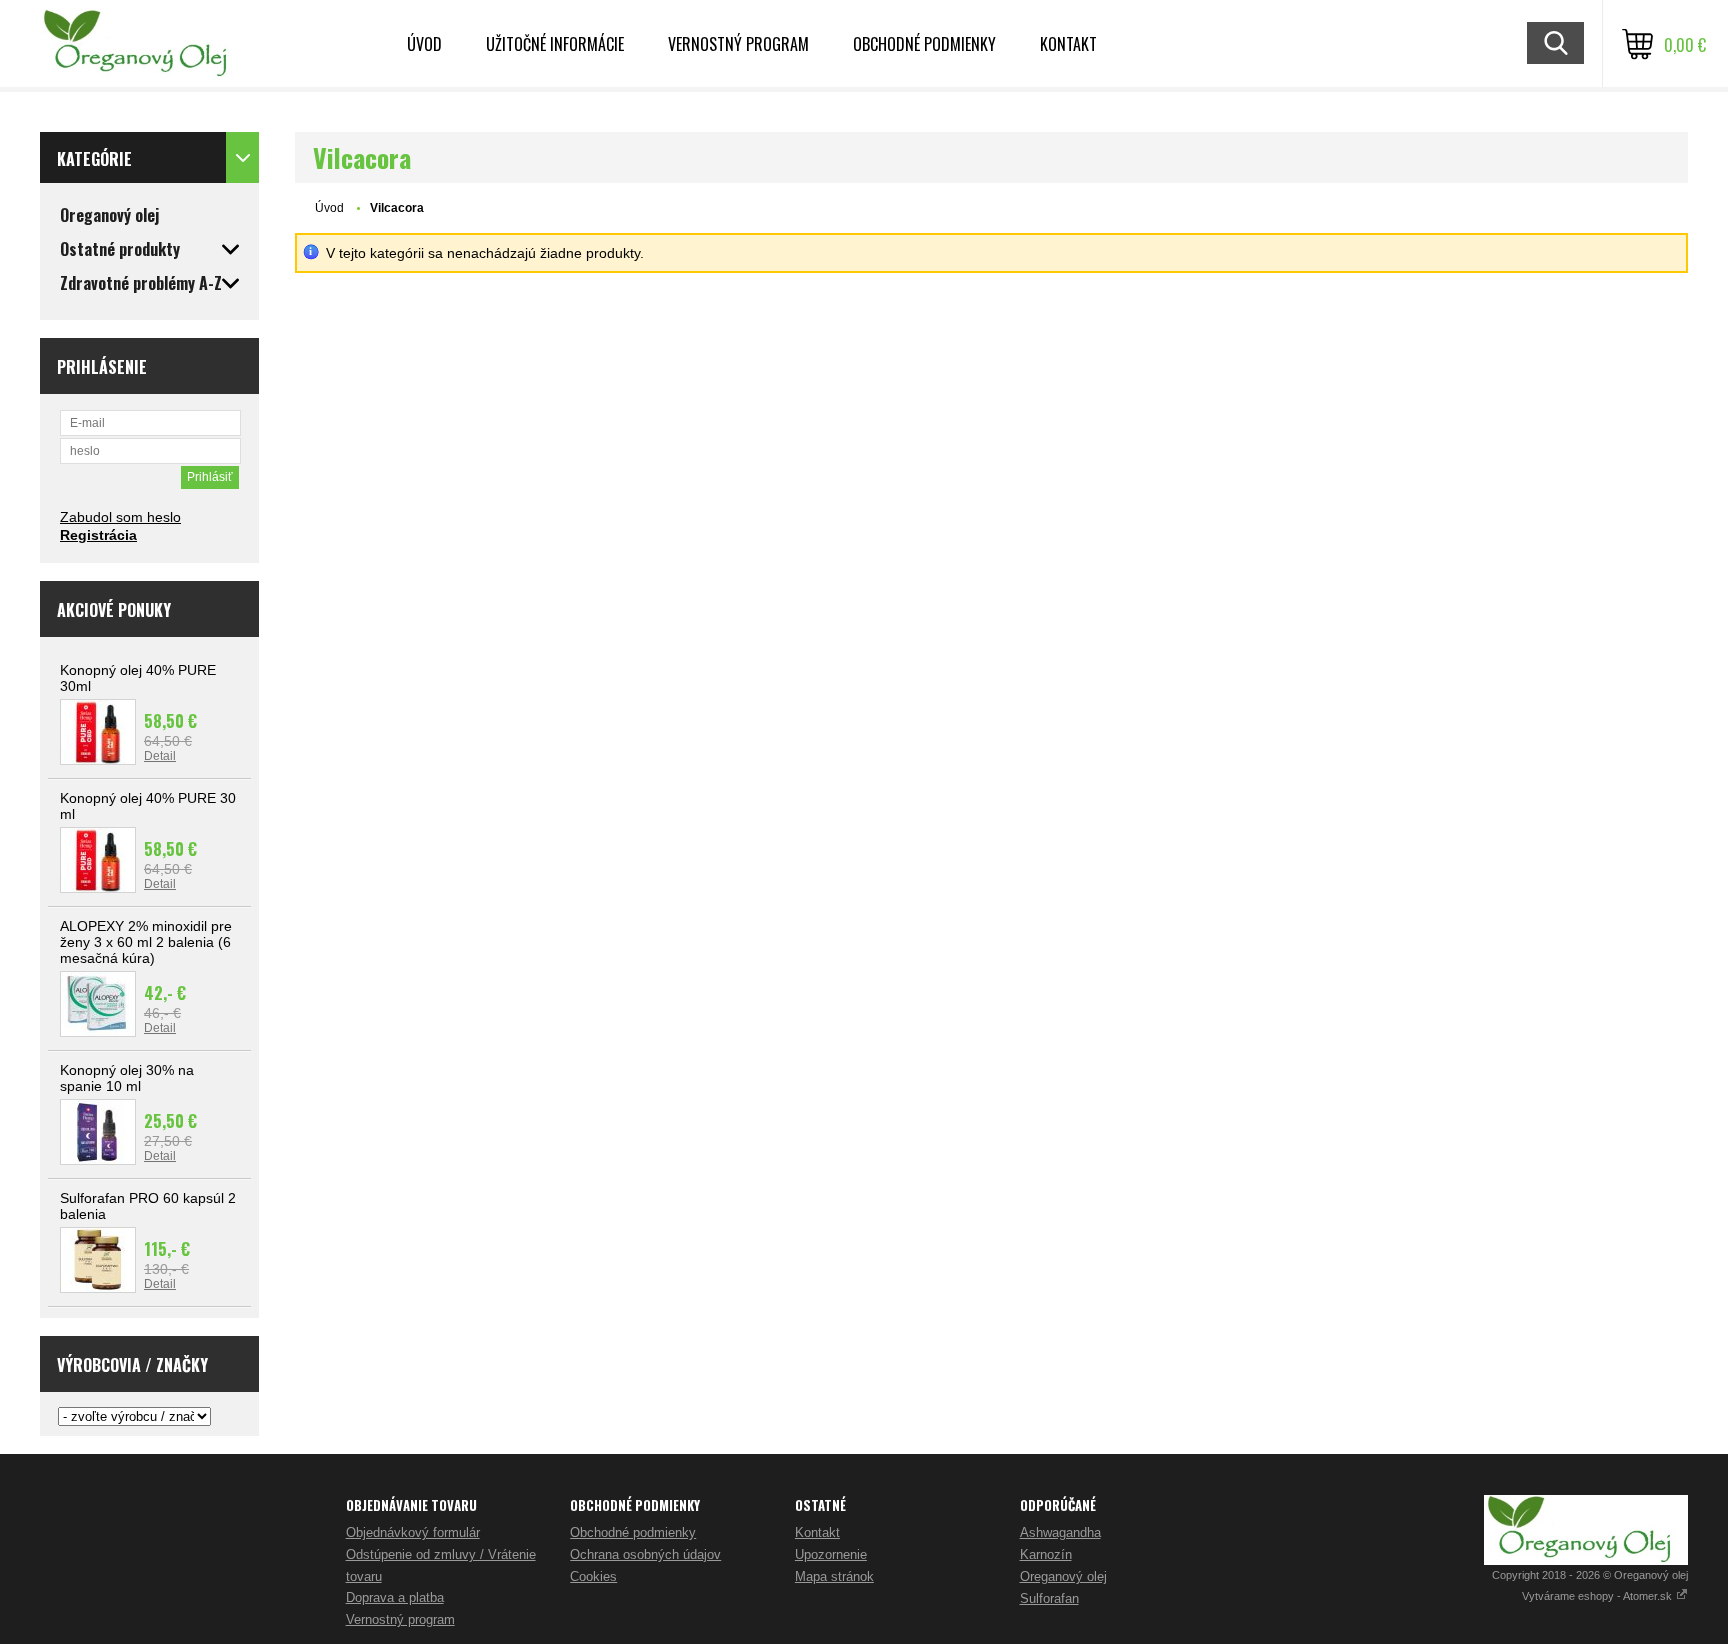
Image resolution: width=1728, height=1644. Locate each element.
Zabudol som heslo (120, 517)
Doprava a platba (395, 1597)
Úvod (424, 44)
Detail (160, 756)
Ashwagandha (1060, 1532)
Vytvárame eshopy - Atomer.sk (1598, 1596)
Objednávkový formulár (413, 1532)
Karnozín (1046, 1554)
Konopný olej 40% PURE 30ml (138, 678)
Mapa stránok (834, 1576)
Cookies (593, 1576)
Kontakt (1068, 44)
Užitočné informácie (555, 44)
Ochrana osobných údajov (645, 1554)
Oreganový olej (1063, 1576)
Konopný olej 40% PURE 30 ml (148, 806)
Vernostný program (738, 44)
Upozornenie (831, 1554)
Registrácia (98, 535)
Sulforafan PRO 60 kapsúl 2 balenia (148, 1206)
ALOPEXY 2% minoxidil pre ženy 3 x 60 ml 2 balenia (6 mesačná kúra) (146, 942)
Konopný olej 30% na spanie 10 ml (127, 1078)
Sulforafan (1049, 1598)
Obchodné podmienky (924, 44)
